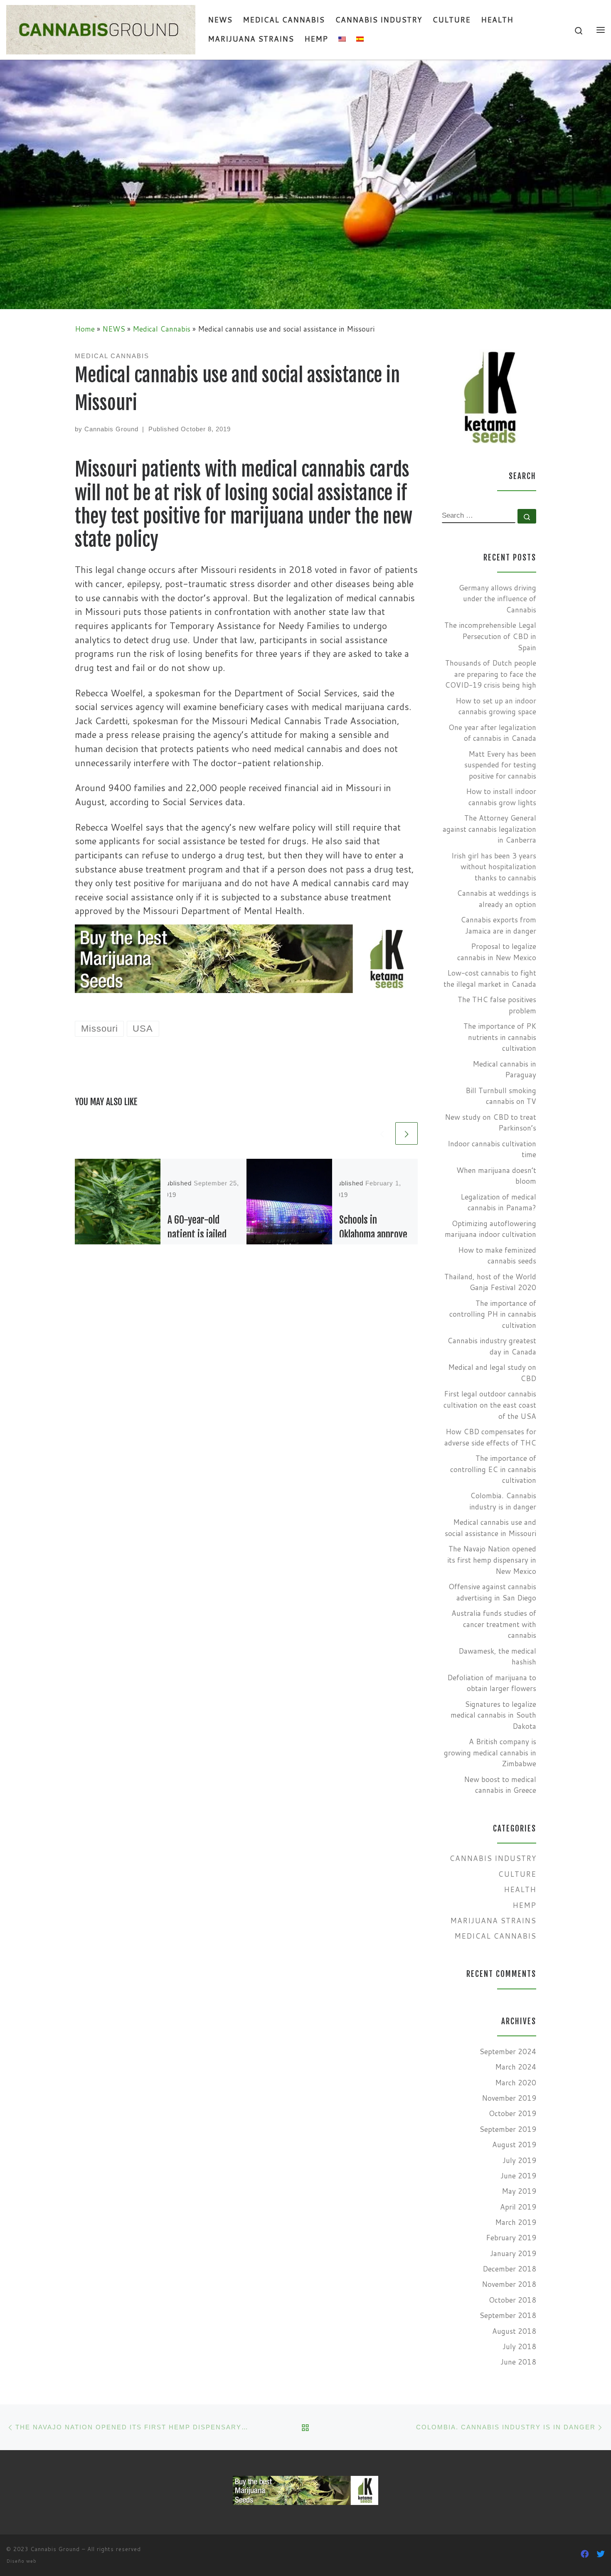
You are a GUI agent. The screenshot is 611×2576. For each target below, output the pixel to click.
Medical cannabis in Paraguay (504, 1069)
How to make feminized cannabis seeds (497, 1256)
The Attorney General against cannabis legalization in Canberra (489, 829)
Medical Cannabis (161, 329)
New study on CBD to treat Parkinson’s (490, 1123)
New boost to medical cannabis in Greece (500, 1785)
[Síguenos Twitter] (601, 2554)
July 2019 (519, 2160)
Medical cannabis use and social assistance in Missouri (490, 1528)
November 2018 (509, 2284)
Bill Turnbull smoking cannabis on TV (501, 1096)
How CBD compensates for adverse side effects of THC (490, 1437)
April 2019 (518, 2207)
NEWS (114, 329)
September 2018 (508, 2315)
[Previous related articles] (382, 1133)
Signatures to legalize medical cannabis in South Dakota (493, 1715)
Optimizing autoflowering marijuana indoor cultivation (490, 1229)
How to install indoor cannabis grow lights (501, 797)
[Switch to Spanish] (360, 39)
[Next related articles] (407, 1133)
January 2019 (513, 2253)
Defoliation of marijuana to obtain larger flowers (492, 1683)
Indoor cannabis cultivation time (492, 1149)
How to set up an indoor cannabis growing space (496, 706)
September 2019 (508, 2129)
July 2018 (519, 2346)
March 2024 (516, 2067)
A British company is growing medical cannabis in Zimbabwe (490, 1753)
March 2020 (516, 2083)
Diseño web (21, 2561)
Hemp (524, 1905)
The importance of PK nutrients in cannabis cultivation (500, 1037)
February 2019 (511, 2238)
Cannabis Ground (111, 429)
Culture (517, 1874)
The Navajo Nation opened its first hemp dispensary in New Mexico (492, 1560)
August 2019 (514, 2145)
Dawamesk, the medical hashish (497, 1657)
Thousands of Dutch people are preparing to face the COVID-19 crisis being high (490, 674)
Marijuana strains (493, 1921)
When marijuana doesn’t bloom (496, 1176)
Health (520, 1889)
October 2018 (512, 2300)
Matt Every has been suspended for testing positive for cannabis (500, 765)
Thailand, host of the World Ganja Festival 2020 (490, 1282)
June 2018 (518, 2362)
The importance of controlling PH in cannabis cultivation (493, 1314)
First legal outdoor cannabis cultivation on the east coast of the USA (490, 1405)
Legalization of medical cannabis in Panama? (498, 1202)
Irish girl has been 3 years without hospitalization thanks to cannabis (494, 867)
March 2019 (516, 2222)
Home (85, 329)
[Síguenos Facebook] (585, 2554)
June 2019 (518, 2176)
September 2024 (508, 2051)
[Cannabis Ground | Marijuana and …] (101, 29)
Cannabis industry (493, 1858)
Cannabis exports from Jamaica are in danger (498, 925)
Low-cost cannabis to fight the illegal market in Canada (490, 978)
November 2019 (509, 2098)
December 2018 (509, 2269)
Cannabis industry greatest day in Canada (492, 1346)
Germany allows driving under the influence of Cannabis (498, 599)
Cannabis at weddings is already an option (496, 899)
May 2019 (519, 2191)
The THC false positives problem (497, 1005)
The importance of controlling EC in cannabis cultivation (493, 1469)
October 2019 (512, 2113)
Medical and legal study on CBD (492, 1373)
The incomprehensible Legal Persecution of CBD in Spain (490, 636)
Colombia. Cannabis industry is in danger (503, 1501)
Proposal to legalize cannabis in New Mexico (497, 952)
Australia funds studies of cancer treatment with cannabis (494, 1624)
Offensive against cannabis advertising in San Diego (492, 1592)
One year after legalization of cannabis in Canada (492, 733)
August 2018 (514, 2331)
